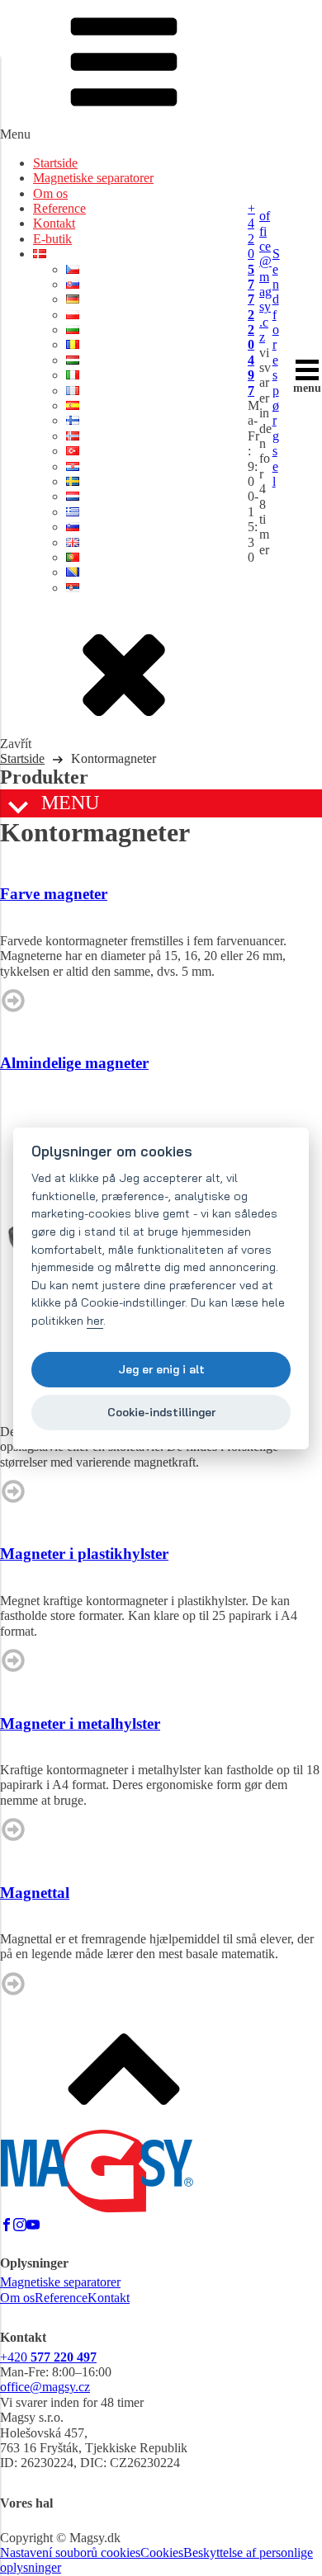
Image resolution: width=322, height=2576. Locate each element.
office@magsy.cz (265, 276)
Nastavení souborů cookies (70, 2552)
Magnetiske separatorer (93, 178)
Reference (59, 208)
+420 (251, 299)
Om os (50, 193)
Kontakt (54, 223)
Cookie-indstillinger (161, 1412)
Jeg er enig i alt (161, 1369)
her (95, 1321)
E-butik (52, 239)
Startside (55, 163)
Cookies (162, 2552)
